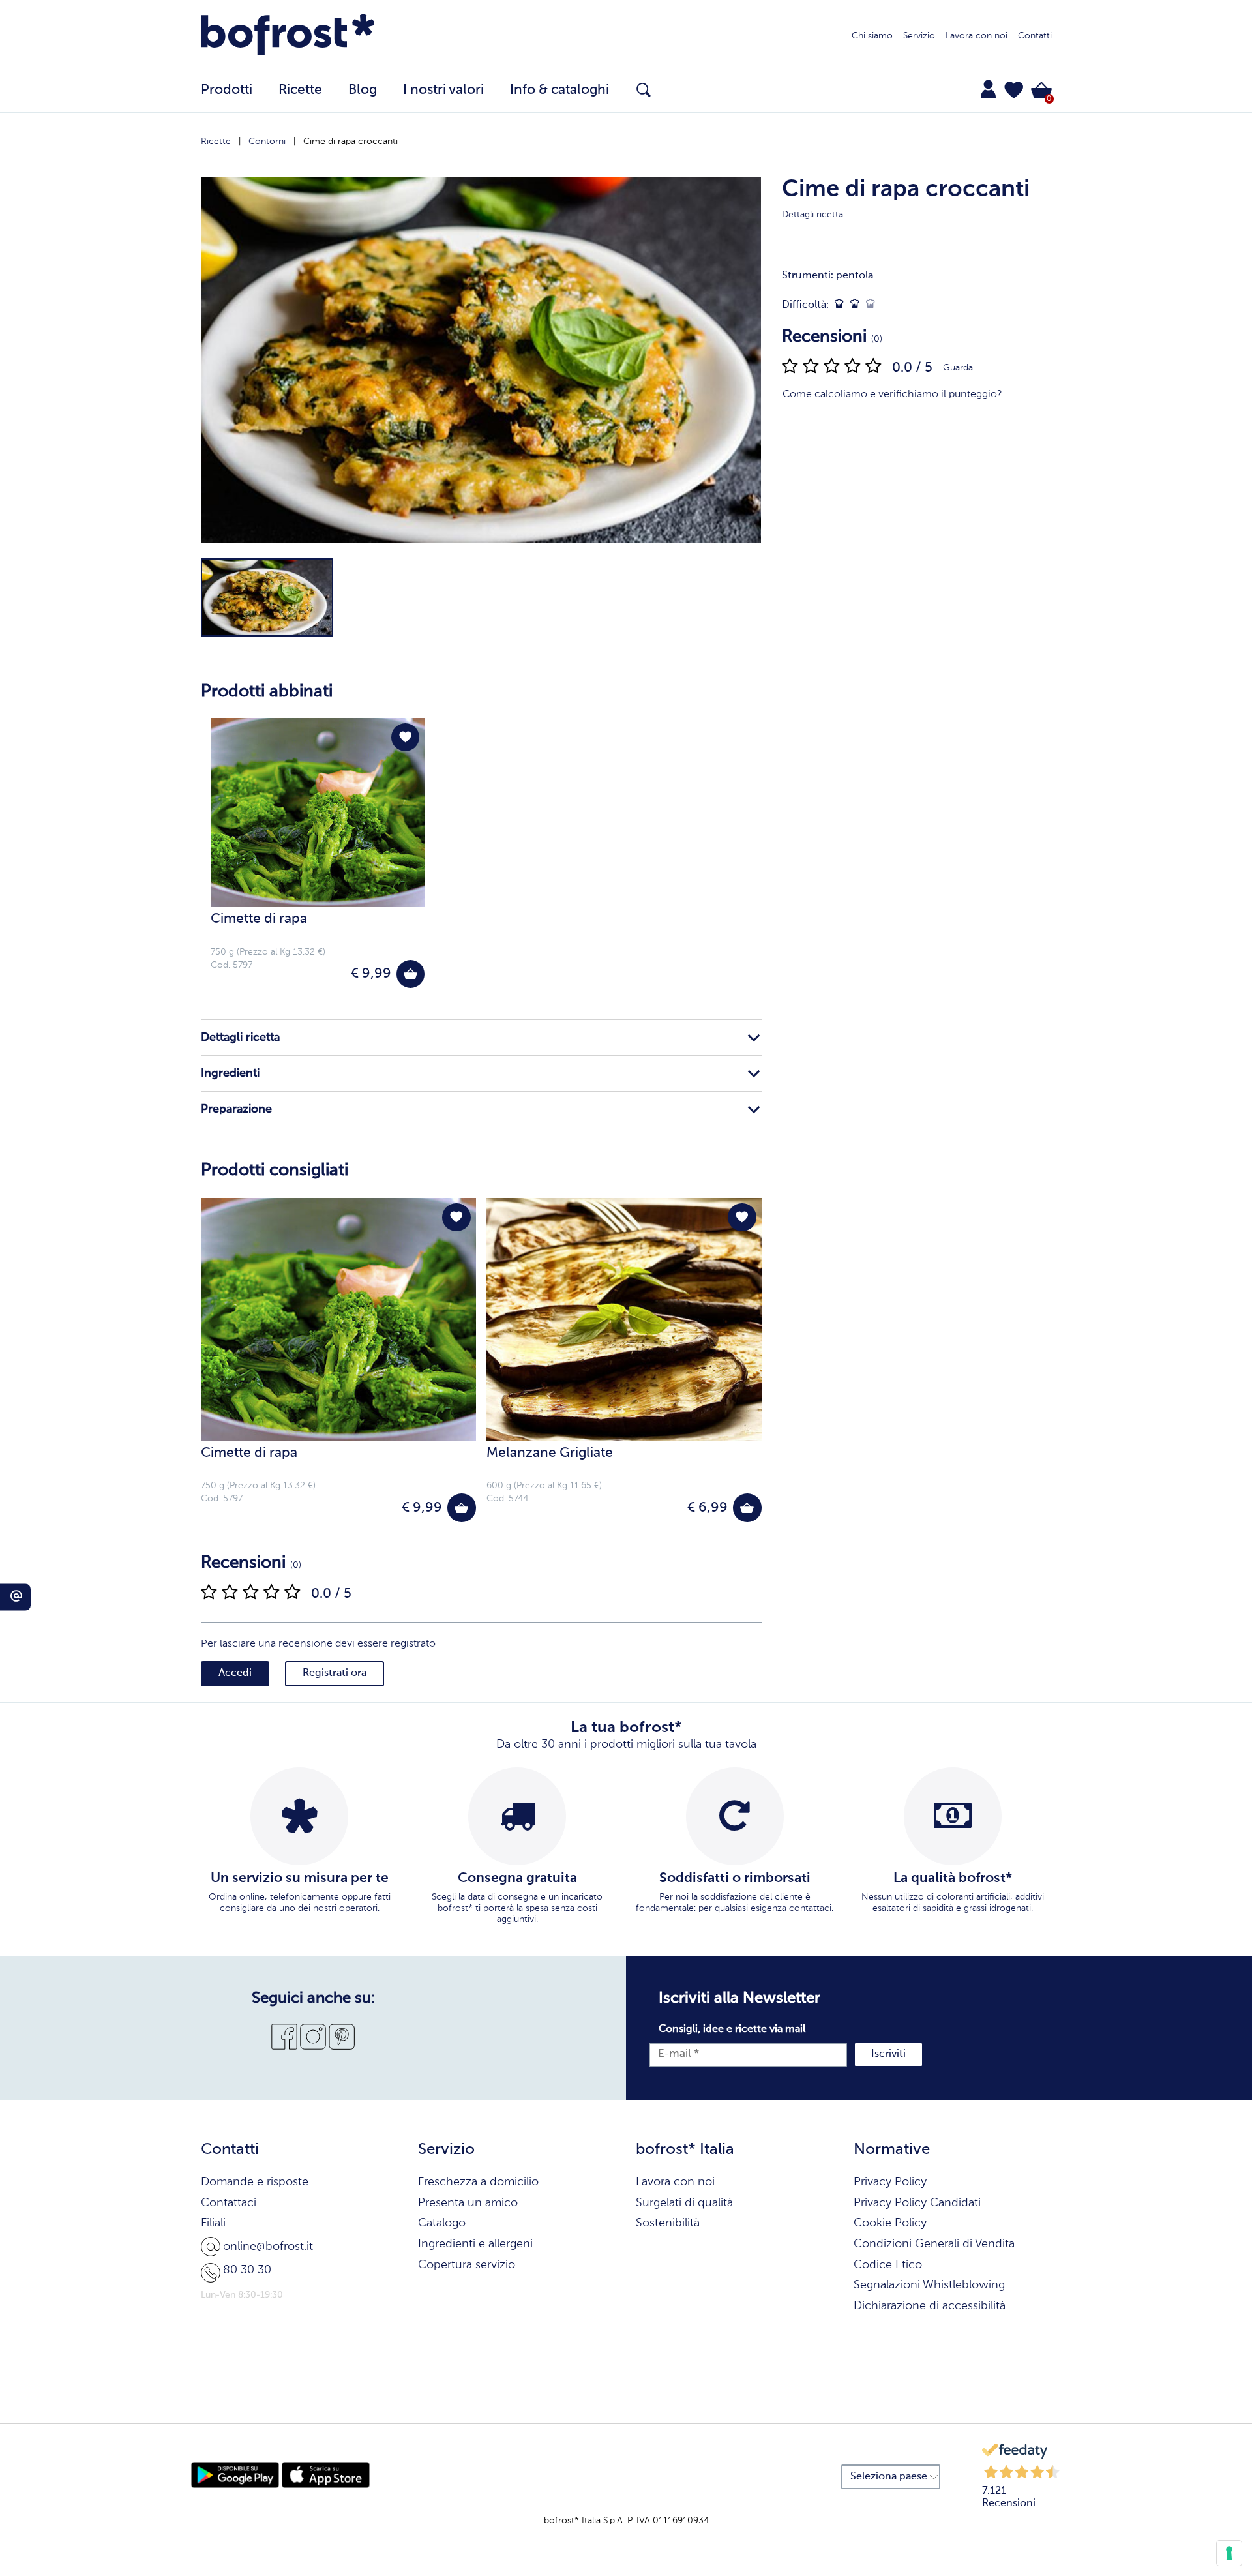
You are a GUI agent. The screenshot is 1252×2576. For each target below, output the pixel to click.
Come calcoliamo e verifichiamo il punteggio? (892, 395)
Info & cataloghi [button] (559, 90)
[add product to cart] (410, 974)
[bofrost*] (288, 37)
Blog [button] (363, 90)
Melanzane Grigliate (550, 1453)
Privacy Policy (890, 2182)
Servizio (919, 36)
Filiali (213, 2223)
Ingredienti (230, 1073)
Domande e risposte (255, 2182)
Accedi (235, 1673)
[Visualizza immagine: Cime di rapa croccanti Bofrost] (267, 597)
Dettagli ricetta (240, 1038)
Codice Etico (888, 2265)
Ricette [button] (300, 90)
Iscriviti (888, 2054)
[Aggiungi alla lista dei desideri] (405, 737)
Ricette (216, 142)
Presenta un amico (468, 2203)
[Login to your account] (988, 89)
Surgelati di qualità (684, 2203)
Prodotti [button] (227, 90)
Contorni (267, 142)
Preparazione (236, 1109)
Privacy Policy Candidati (917, 2203)
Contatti (1035, 36)
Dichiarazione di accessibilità (930, 2306)
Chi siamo (872, 36)
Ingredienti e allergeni (475, 2244)
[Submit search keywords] (644, 90)
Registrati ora (335, 1673)
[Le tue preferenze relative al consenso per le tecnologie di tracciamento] (1229, 2553)
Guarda (958, 368)
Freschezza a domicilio (478, 2182)
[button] (1014, 90)
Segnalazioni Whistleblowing (929, 2285)
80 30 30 (247, 2270)
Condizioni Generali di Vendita (934, 2244)
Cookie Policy (890, 2223)
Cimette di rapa (259, 919)
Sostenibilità (668, 2223)
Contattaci (229, 2203)
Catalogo (442, 2223)
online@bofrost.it (268, 2247)
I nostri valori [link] (443, 90)
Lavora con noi (976, 36)
